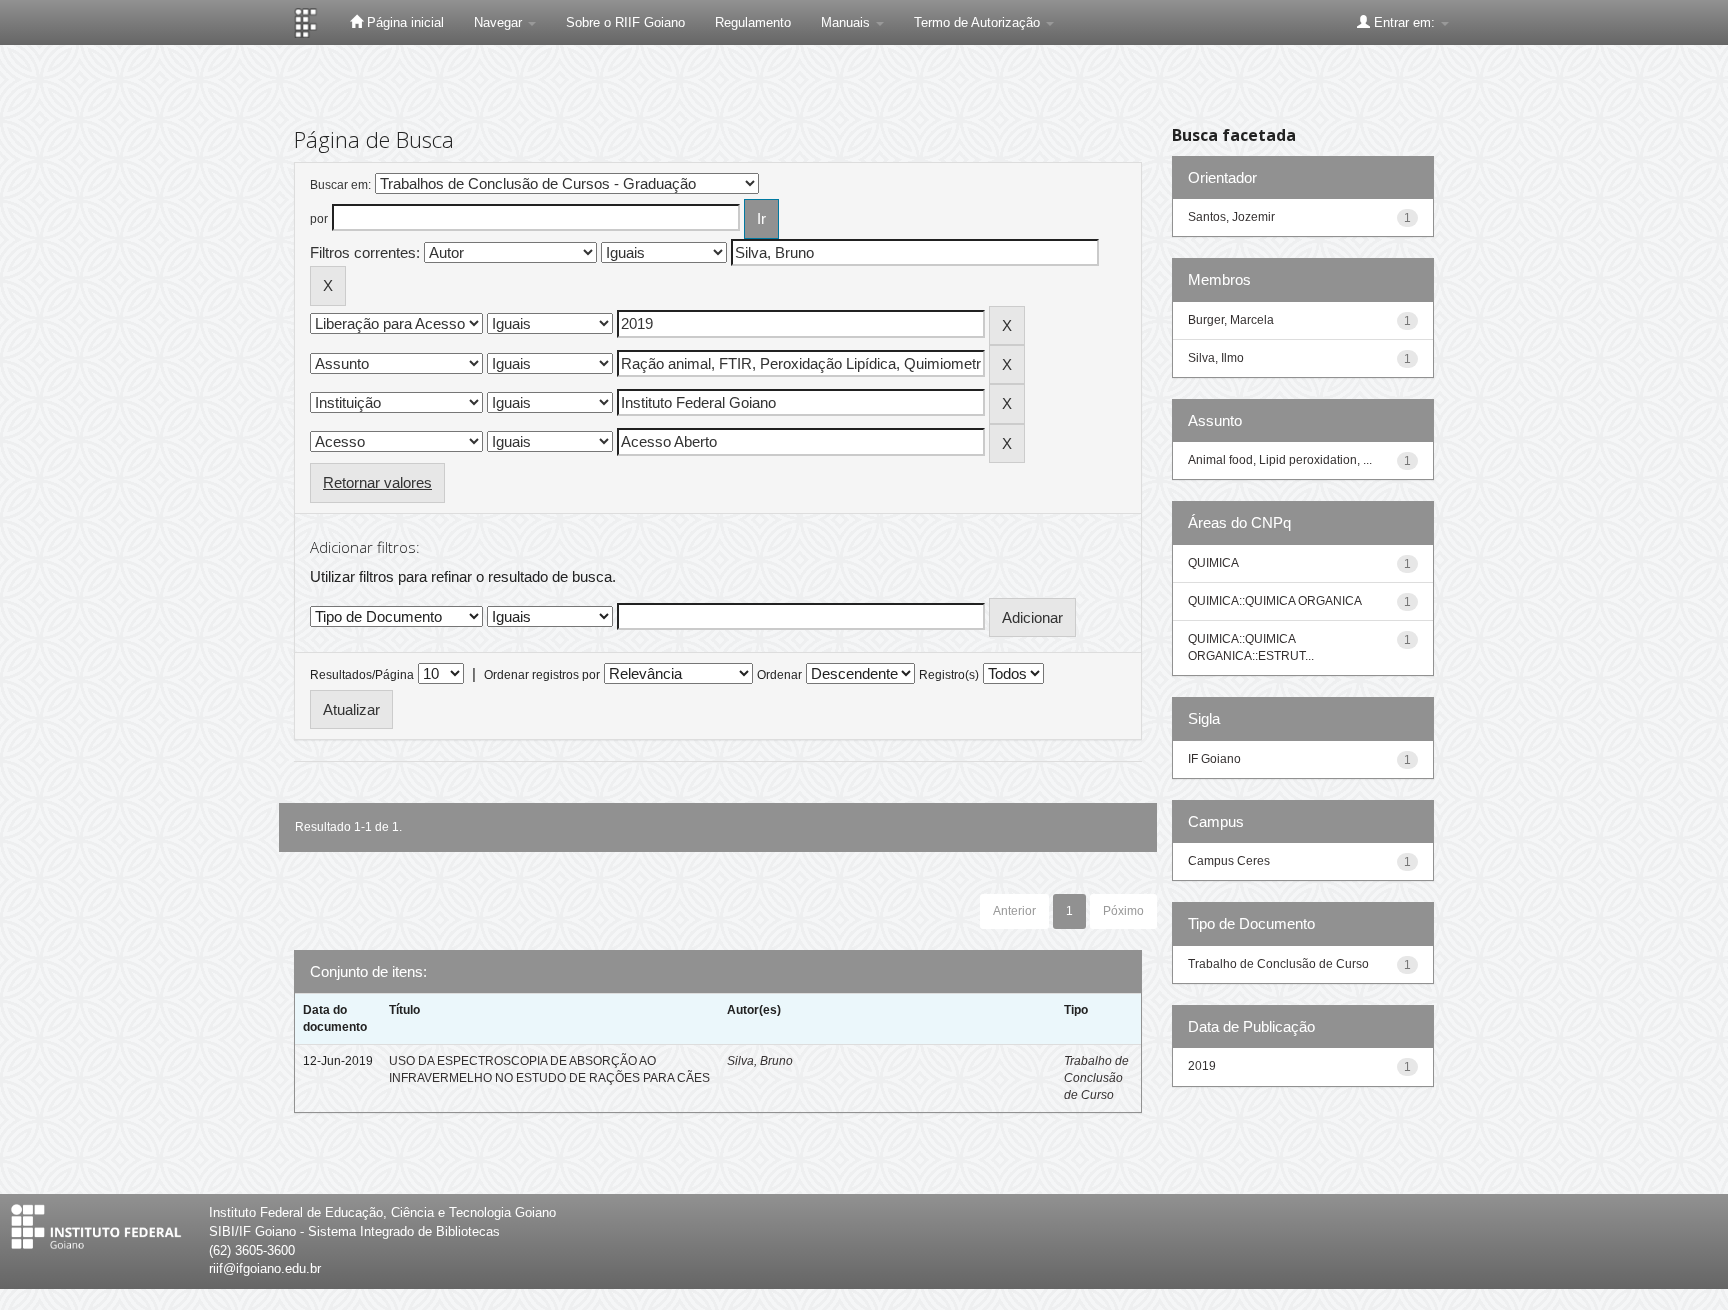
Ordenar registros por (542, 675)
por (319, 219)
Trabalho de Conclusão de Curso (1096, 1078)
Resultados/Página (362, 675)
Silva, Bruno (760, 1061)
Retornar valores (377, 482)
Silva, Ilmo (1216, 358)
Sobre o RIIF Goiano (625, 22)
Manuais (847, 22)
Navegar (500, 22)
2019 (1202, 1066)
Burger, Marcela (1231, 320)
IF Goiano (1214, 759)
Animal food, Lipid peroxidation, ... (1280, 460)
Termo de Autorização (979, 22)
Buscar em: (340, 185)
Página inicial (403, 22)
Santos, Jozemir (1231, 217)
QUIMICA (1213, 563)
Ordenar (779, 675)
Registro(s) (949, 675)
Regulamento (753, 22)
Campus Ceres (1229, 861)
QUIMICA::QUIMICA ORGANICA (1275, 601)
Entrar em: (1404, 22)
